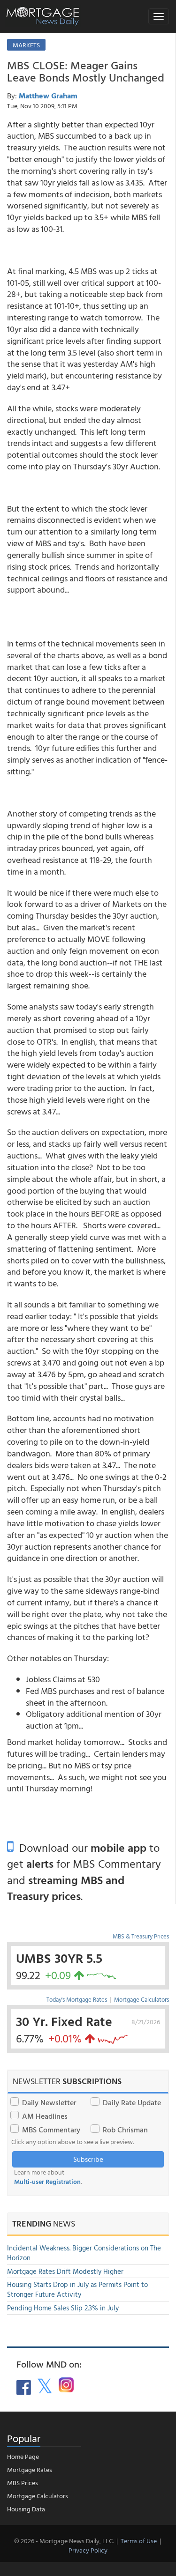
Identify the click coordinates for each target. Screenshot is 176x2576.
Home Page (23, 2456)
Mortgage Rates (30, 2469)
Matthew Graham (48, 96)
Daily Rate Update (132, 2102)
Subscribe (88, 2159)
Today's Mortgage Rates (77, 1999)
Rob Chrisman (125, 2130)
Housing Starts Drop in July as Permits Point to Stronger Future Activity (77, 2289)
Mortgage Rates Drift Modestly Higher (65, 2271)
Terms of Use (139, 2541)
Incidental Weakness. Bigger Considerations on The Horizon (84, 2253)
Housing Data (26, 2509)
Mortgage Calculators (142, 1999)
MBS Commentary (51, 2130)
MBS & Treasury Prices (141, 1936)
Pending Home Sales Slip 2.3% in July (63, 2308)
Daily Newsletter (49, 2102)
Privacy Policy (88, 2550)
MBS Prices (23, 2483)
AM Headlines (45, 2116)
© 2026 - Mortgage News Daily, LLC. (64, 2541)
